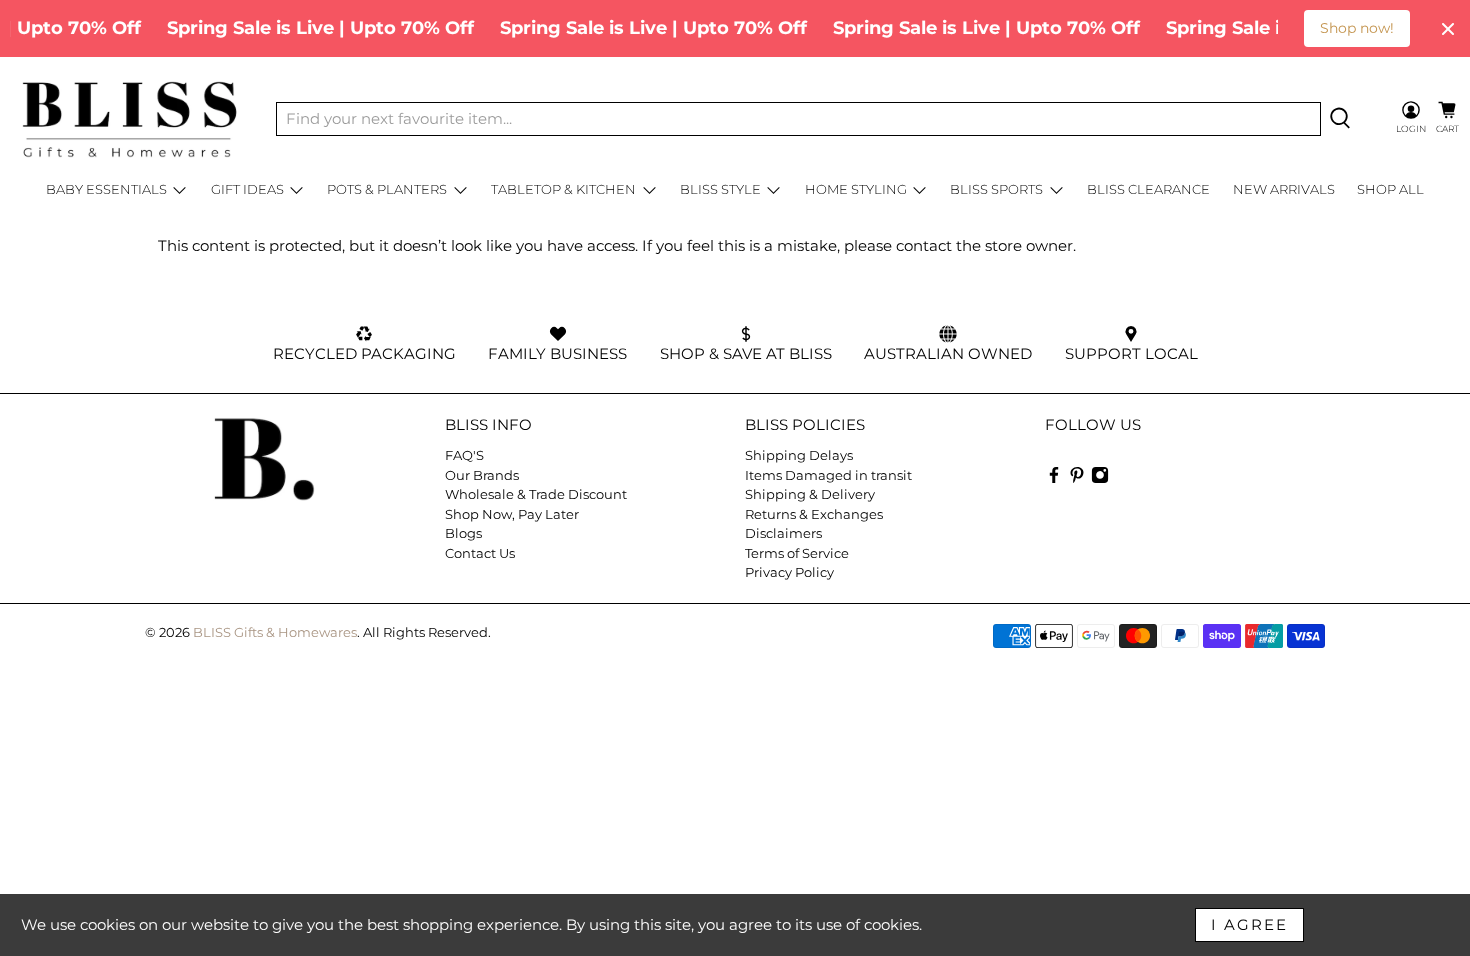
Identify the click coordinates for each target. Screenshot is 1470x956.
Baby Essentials (106, 189)
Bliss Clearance (1148, 189)
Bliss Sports (996, 189)
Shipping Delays (799, 455)
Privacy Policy (789, 572)
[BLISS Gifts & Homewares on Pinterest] (1077, 479)
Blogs (463, 533)
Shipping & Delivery (810, 494)
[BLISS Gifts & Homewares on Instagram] (1100, 479)
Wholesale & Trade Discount (536, 494)
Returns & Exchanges (814, 514)
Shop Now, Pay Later (512, 514)
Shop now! (1357, 28)
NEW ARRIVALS (1284, 189)
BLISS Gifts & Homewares (275, 632)
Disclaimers (783, 533)
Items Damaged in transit (828, 475)
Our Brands (482, 475)
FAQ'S (464, 455)
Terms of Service (797, 553)
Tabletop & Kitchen (563, 189)
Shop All (1390, 189)
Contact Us (480, 553)
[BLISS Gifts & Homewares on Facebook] (1054, 479)
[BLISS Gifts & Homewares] (128, 119)
